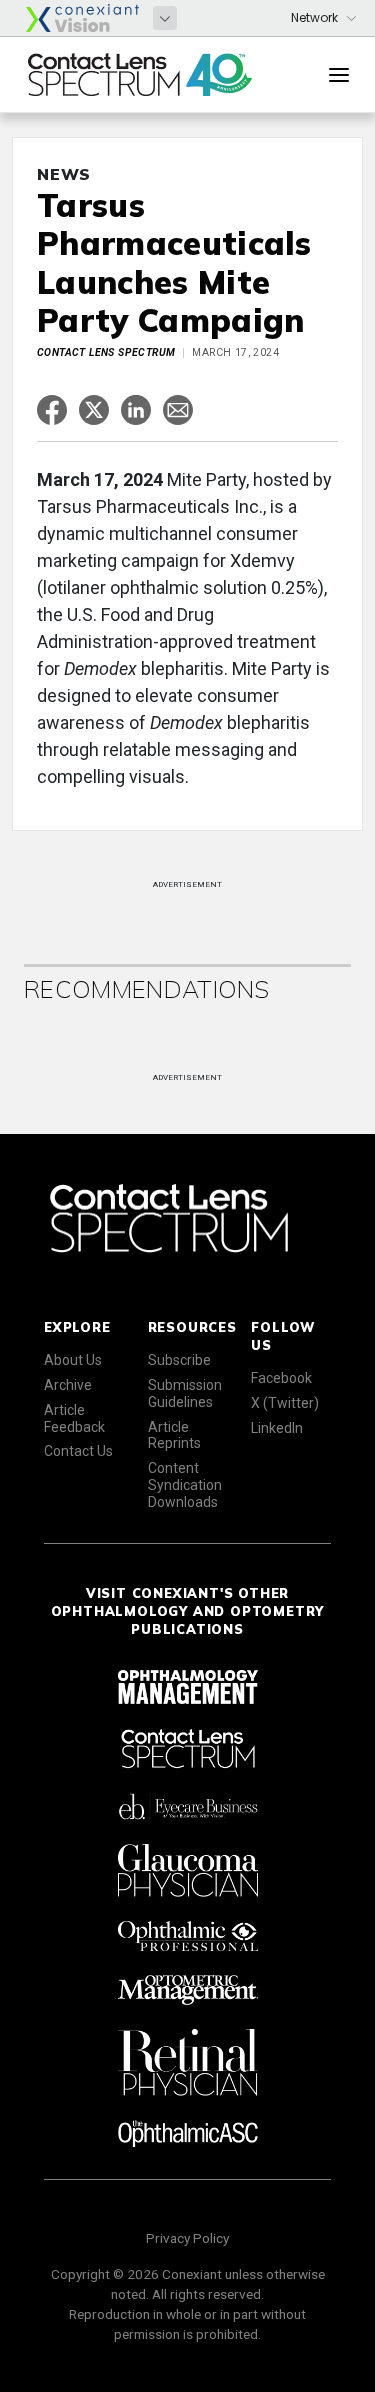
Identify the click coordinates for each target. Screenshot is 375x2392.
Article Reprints (174, 1435)
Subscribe (179, 1360)
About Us (73, 1360)
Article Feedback (74, 1418)
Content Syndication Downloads (185, 1485)
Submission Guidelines (185, 1393)
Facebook (281, 1378)
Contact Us (78, 1451)
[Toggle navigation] (339, 75)
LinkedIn (277, 1428)
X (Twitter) (285, 1403)
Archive (68, 1385)
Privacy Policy (187, 2238)
